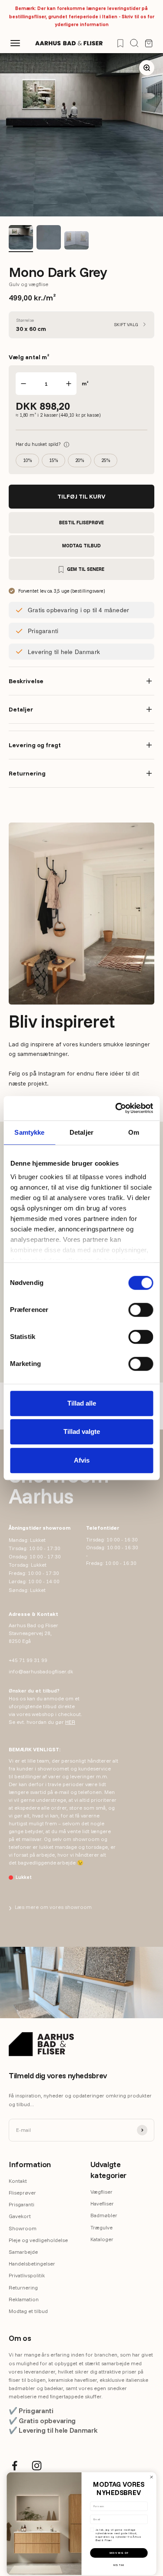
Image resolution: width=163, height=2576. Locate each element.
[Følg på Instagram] (37, 2466)
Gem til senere (86, 569)
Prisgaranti (22, 2204)
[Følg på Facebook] (15, 2466)
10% (27, 460)
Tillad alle (82, 1403)
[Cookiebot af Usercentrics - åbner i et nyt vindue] (116, 1108)
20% (80, 460)
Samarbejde (23, 2252)
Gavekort (20, 2216)
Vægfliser (101, 2192)
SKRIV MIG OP (119, 2553)
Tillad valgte (82, 1431)
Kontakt (18, 2181)
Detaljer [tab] (81, 1132)
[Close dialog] (151, 2477)
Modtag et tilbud (28, 2311)
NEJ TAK (119, 2565)
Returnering (23, 2288)
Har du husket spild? (42, 444)
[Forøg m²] (69, 384)
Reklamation (24, 2299)
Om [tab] (134, 1132)
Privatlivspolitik (27, 2275)
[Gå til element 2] (49, 239)
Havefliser (102, 2203)
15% (53, 460)
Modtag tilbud (81, 546)
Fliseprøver (22, 2193)
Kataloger (102, 2239)
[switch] (141, 1310)
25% (106, 460)
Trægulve (101, 2227)
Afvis (82, 1460)
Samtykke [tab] (29, 1132)
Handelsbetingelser (32, 2264)
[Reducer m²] (23, 384)
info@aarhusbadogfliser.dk (41, 1671)
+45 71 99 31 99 (28, 1660)
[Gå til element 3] (77, 242)
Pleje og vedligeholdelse (38, 2240)
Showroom (23, 2228)
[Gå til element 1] (21, 239)
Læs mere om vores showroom (50, 1907)
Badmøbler (104, 2215)
